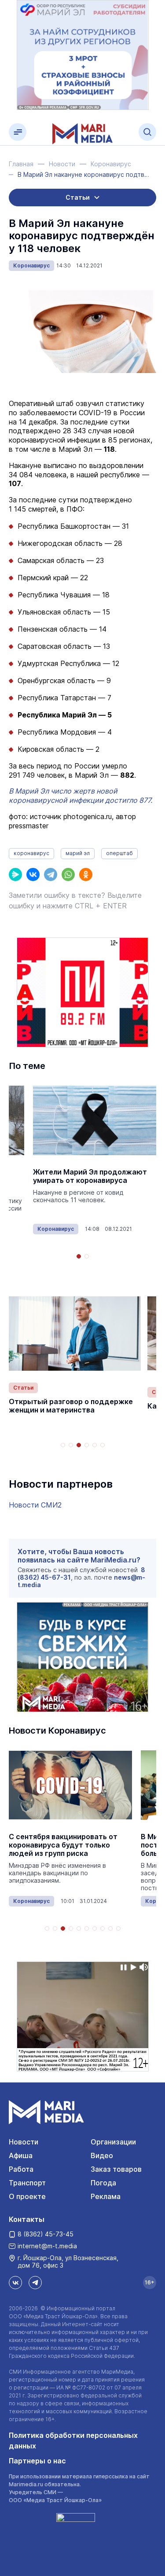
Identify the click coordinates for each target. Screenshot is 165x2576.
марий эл (78, 853)
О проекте (27, 2196)
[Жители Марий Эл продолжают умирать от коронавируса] (95, 1121)
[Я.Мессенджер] (15, 875)
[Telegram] (51, 875)
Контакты (27, 2219)
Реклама (106, 2196)
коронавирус (31, 853)
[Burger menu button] (18, 132)
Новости (24, 2142)
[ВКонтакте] (33, 875)
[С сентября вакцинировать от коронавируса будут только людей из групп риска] (70, 1785)
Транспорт (27, 2183)
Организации (113, 2142)
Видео (102, 2155)
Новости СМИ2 (35, 1505)
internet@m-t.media (47, 2246)
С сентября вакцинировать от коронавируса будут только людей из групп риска (63, 1845)
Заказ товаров (116, 2169)
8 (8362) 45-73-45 (46, 2234)
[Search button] (147, 132)
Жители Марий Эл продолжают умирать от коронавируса (90, 1176)
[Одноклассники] (86, 875)
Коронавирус (31, 265)
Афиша (21, 2155)
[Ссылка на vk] (15, 2283)
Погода (103, 2183)
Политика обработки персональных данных (73, 2441)
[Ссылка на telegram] (35, 2283)
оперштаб (119, 853)
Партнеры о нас (37, 2461)
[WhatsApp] (68, 875)
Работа (21, 2169)
